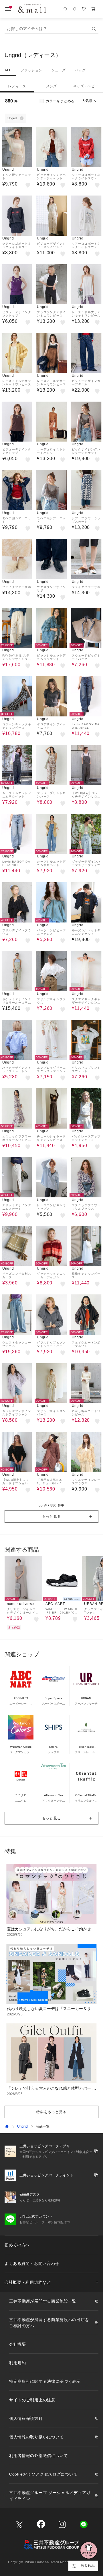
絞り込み (88, 2566)
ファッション (31, 70)
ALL (8, 70)
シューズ (58, 70)
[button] (51, 1516)
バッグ (80, 70)
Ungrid (22, 2126)
